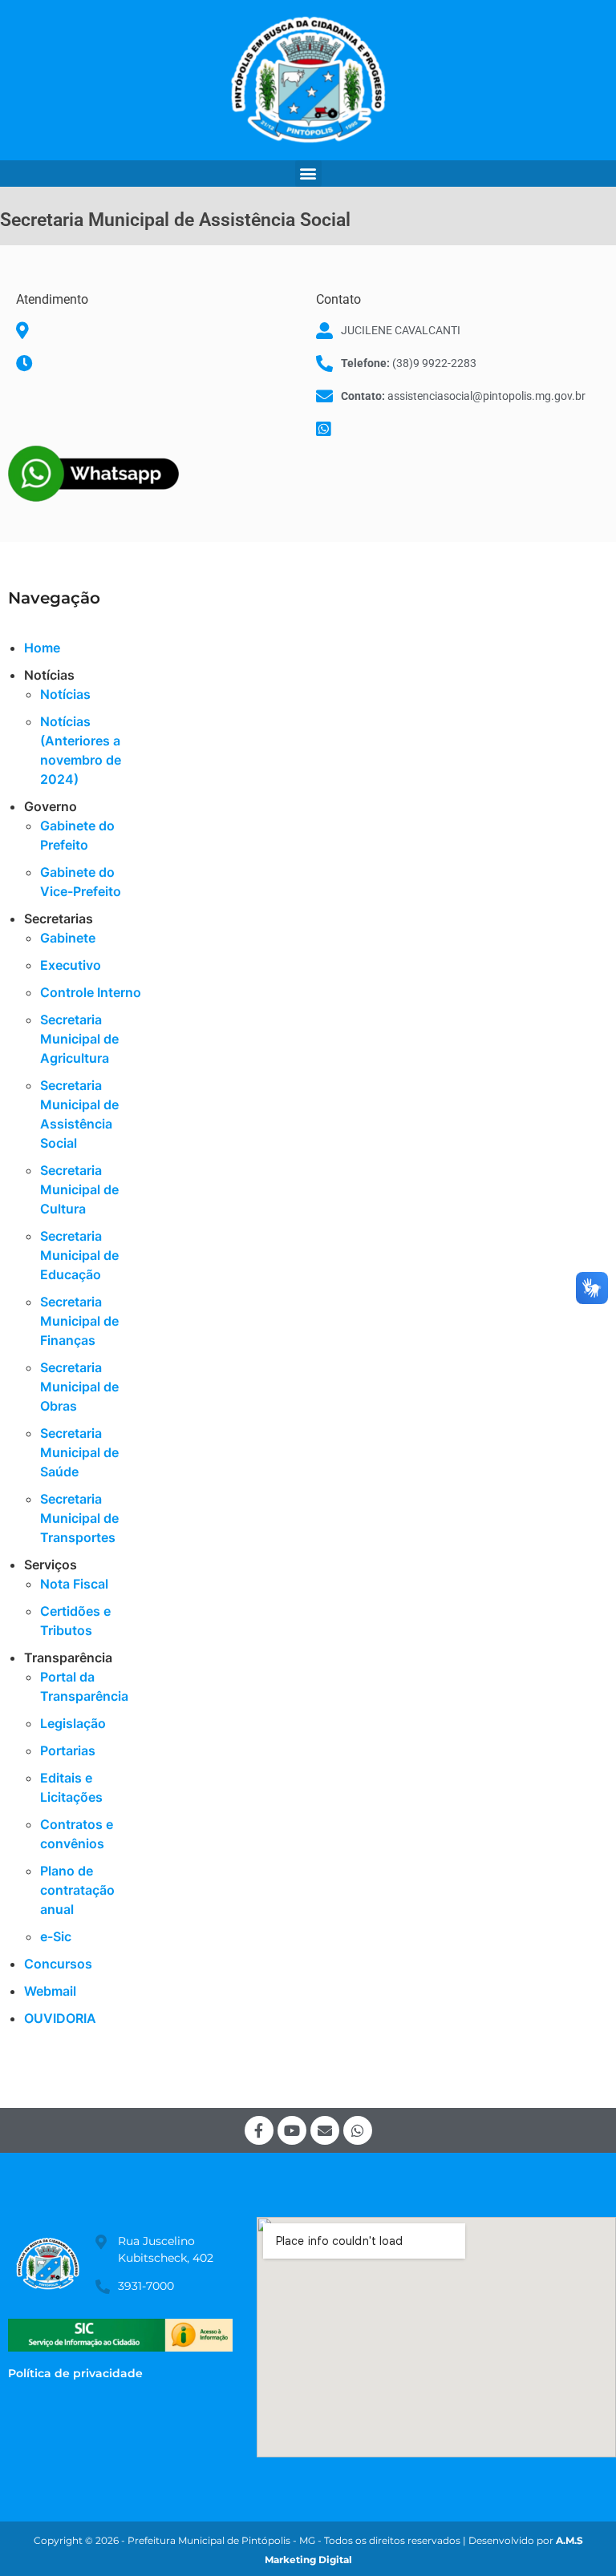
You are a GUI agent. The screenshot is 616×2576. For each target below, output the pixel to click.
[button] (308, 174)
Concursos (58, 1964)
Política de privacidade (75, 2373)
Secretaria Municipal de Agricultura (79, 1039)
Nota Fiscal (74, 1584)
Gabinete (68, 938)
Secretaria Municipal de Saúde (79, 1452)
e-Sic (56, 1936)
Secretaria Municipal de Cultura (79, 1189)
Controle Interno (91, 992)
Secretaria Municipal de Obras (79, 1387)
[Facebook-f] (259, 2130)
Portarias (68, 1750)
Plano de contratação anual (77, 1890)
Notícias (65, 694)
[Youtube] (292, 2130)
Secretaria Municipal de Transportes (79, 1518)
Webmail (50, 1991)
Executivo (71, 965)
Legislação (73, 1723)
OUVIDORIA (60, 2018)
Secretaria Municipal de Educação (79, 1255)
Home (42, 648)
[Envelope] (325, 2130)
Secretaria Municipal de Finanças (79, 1321)
